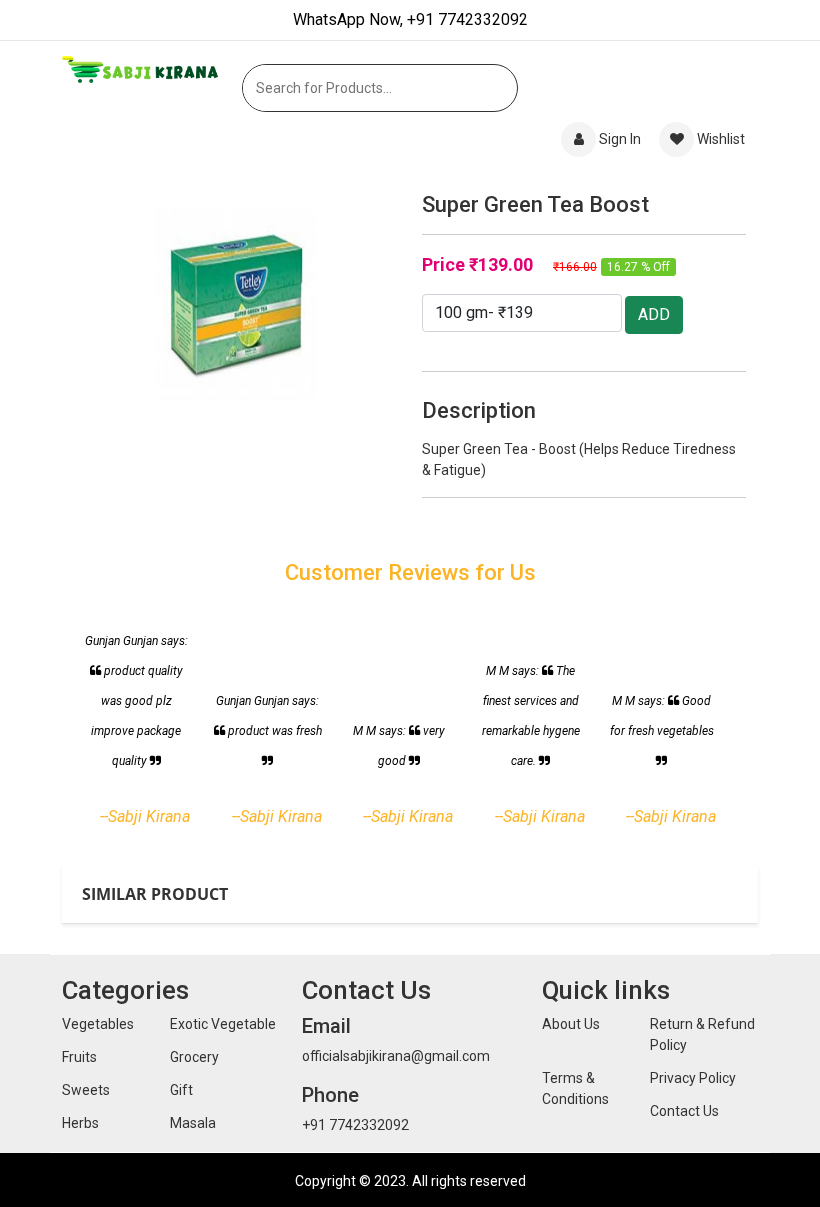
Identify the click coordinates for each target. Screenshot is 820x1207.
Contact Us (684, 1111)
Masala (193, 1123)
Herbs (80, 1123)
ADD (654, 314)
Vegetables (98, 1024)
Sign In (620, 139)
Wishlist (719, 139)
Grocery (194, 1057)
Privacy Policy (693, 1078)
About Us (571, 1024)
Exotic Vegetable (223, 1024)
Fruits (79, 1057)
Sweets (86, 1090)
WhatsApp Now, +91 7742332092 (410, 19)
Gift (181, 1090)
